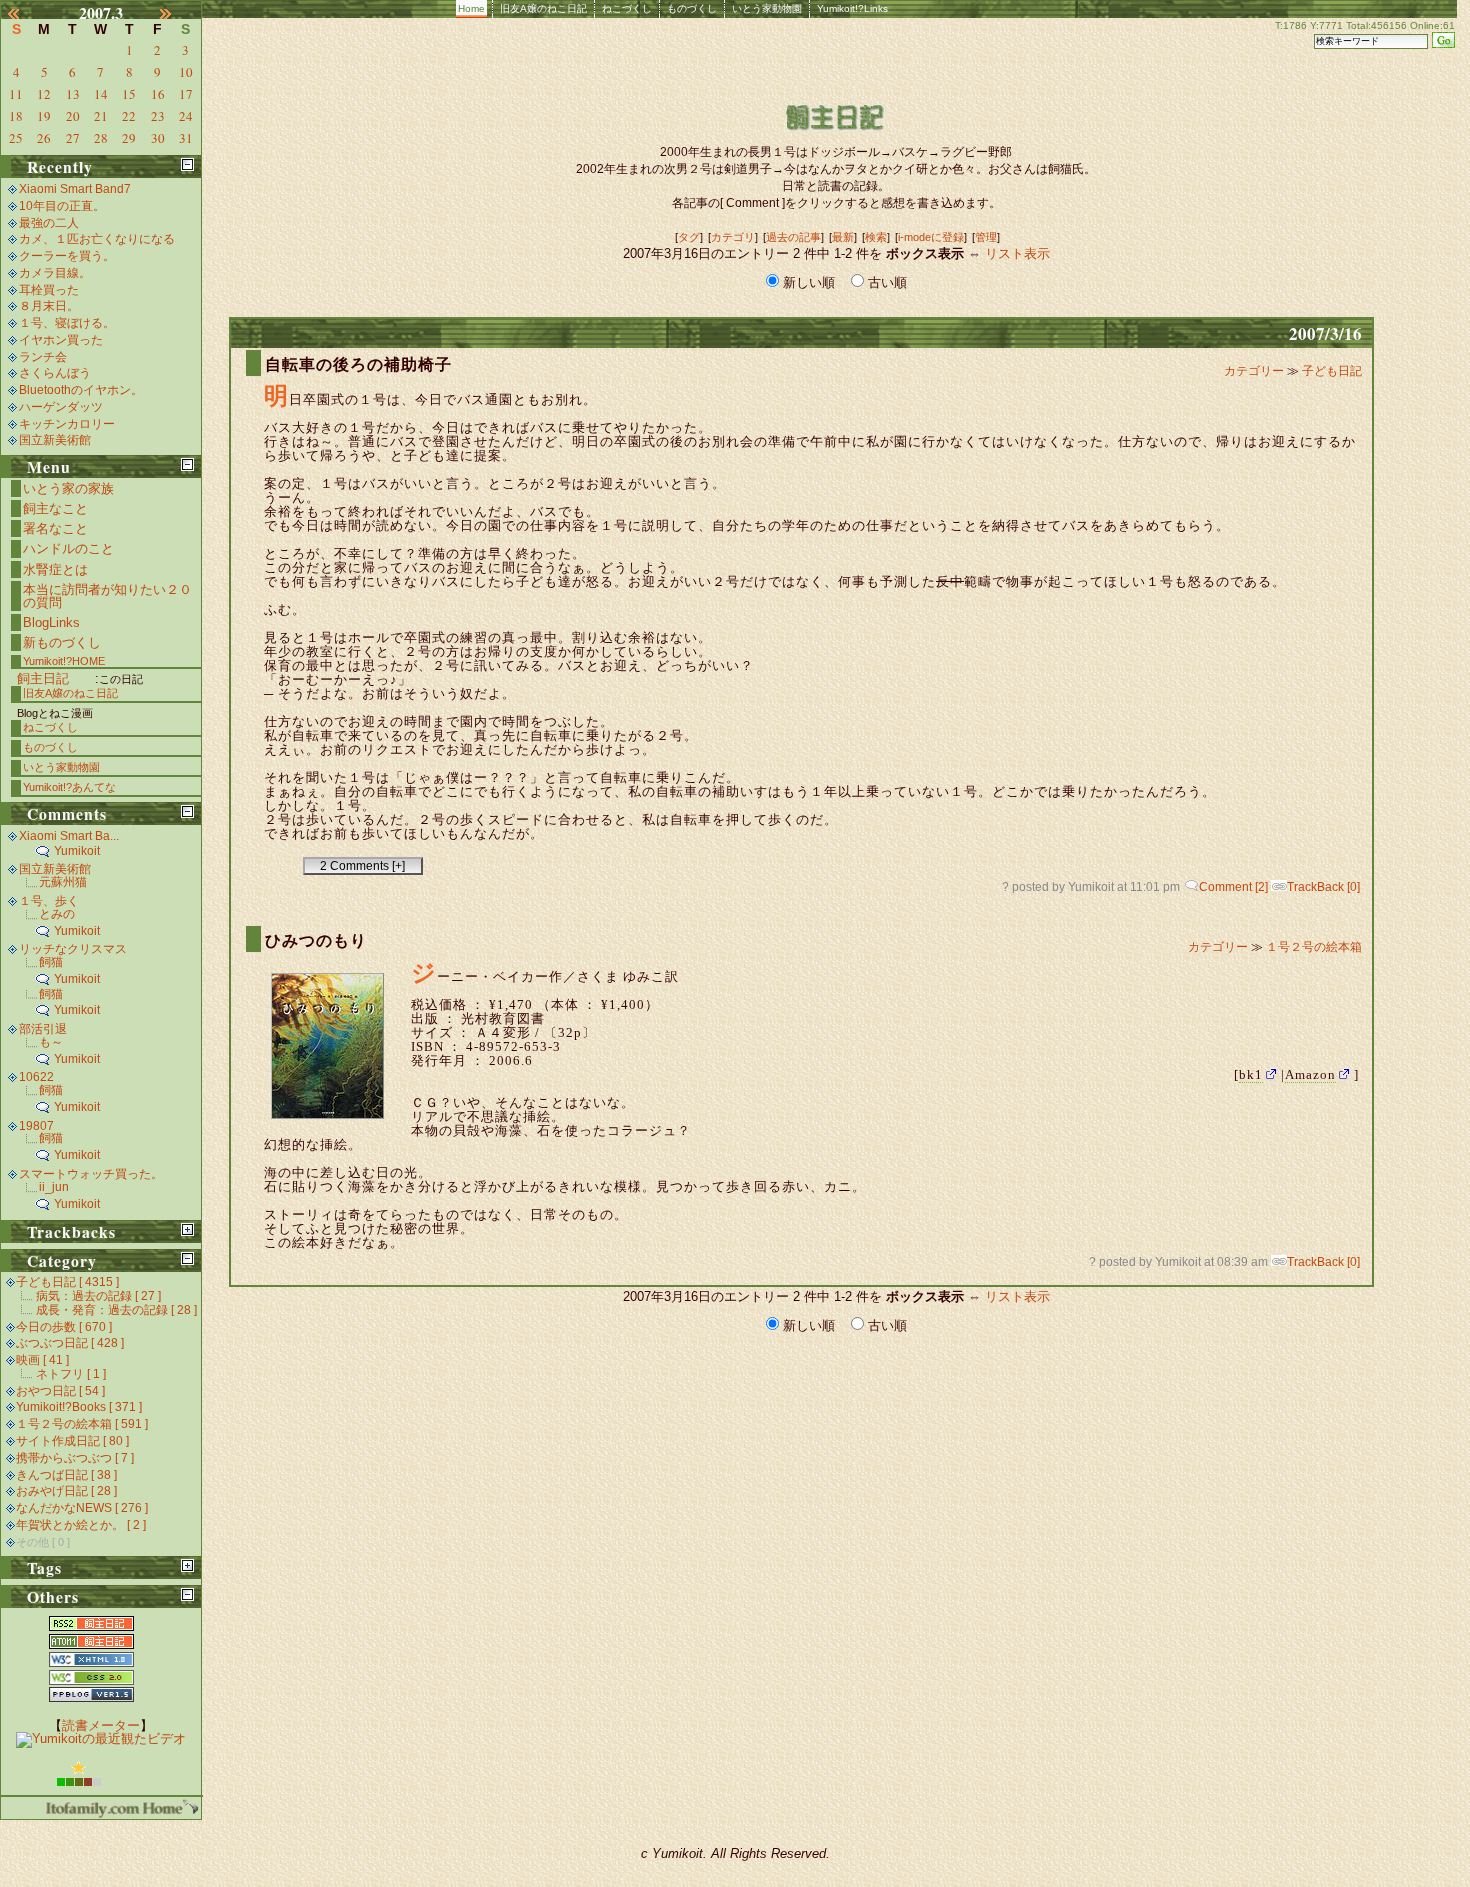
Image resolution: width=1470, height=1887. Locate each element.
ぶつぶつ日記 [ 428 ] (70, 1343)
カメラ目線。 (55, 273)
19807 (36, 1126)
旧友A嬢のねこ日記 (543, 8)
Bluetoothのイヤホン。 (81, 390)
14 (101, 94)
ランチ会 (43, 357)
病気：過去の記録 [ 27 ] (98, 1296)
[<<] (25, 13)
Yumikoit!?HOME (64, 661)
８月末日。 (49, 306)
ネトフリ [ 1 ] (71, 1374)
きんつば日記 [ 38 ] (66, 1475)
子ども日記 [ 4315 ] (67, 1282)
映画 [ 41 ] (42, 1360)
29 (129, 138)
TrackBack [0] (1323, 887)
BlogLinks (51, 622)
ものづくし (692, 8)
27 (73, 138)
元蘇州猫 (63, 882)
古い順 (885, 282)
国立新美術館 (55, 440)
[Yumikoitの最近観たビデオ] (101, 1738)
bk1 (1251, 1074)
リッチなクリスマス (73, 949)
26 (44, 138)
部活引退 (43, 1029)
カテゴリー (1255, 371)
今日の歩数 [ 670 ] (64, 1327)
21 (101, 116)
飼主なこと (55, 508)
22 (129, 116)
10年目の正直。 (62, 206)
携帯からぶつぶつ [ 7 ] (75, 1458)
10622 (36, 1077)
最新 (843, 237)
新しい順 (809, 282)
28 (101, 138)
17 (186, 94)
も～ (51, 1042)
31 (186, 138)
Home (471, 8)
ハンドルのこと (68, 548)
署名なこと (55, 528)
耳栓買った (49, 290)
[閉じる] (187, 164)
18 (16, 116)
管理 (986, 237)
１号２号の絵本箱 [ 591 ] (82, 1424)
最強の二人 (49, 223)
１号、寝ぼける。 (67, 323)
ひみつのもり (316, 940)
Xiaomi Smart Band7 (75, 189)
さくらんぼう (55, 373)
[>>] (177, 13)
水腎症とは (55, 569)
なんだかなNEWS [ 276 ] (82, 1508)
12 (44, 94)
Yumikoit (77, 851)
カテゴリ (733, 237)
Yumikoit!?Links (852, 8)
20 (73, 116)
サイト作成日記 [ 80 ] (72, 1441)
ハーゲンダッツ (61, 407)
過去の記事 (793, 237)
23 (158, 116)
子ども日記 (1332, 371)
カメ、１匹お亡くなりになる (97, 239)
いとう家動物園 (767, 8)
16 (158, 94)
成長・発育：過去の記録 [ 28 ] (116, 1310)
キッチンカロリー (67, 424)
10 (186, 72)
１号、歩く (49, 901)
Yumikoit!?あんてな (69, 787)
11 (16, 94)
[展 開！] (187, 1229)
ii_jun (54, 1187)
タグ (689, 237)
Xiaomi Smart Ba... (69, 836)
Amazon (1310, 1074)
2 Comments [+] (362, 866)
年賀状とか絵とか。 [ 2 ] (81, 1525)
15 (129, 94)
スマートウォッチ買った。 (91, 1174)
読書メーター (101, 1725)
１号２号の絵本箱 (1314, 947)
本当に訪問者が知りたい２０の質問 (107, 596)
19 (44, 116)
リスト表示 (1017, 253)
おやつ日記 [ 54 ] (60, 1391)
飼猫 (51, 962)
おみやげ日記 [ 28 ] (66, 1491)
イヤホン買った (61, 340)
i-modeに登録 (931, 237)
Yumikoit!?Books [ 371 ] (79, 1407)
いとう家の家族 (68, 488)
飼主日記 (43, 678)
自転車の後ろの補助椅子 (358, 364)
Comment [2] (1233, 887)
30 (158, 138)
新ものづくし (62, 642)
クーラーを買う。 (67, 256)
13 (73, 94)
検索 (876, 237)
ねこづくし (627, 8)
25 (16, 138)
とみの (57, 914)
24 (186, 116)
